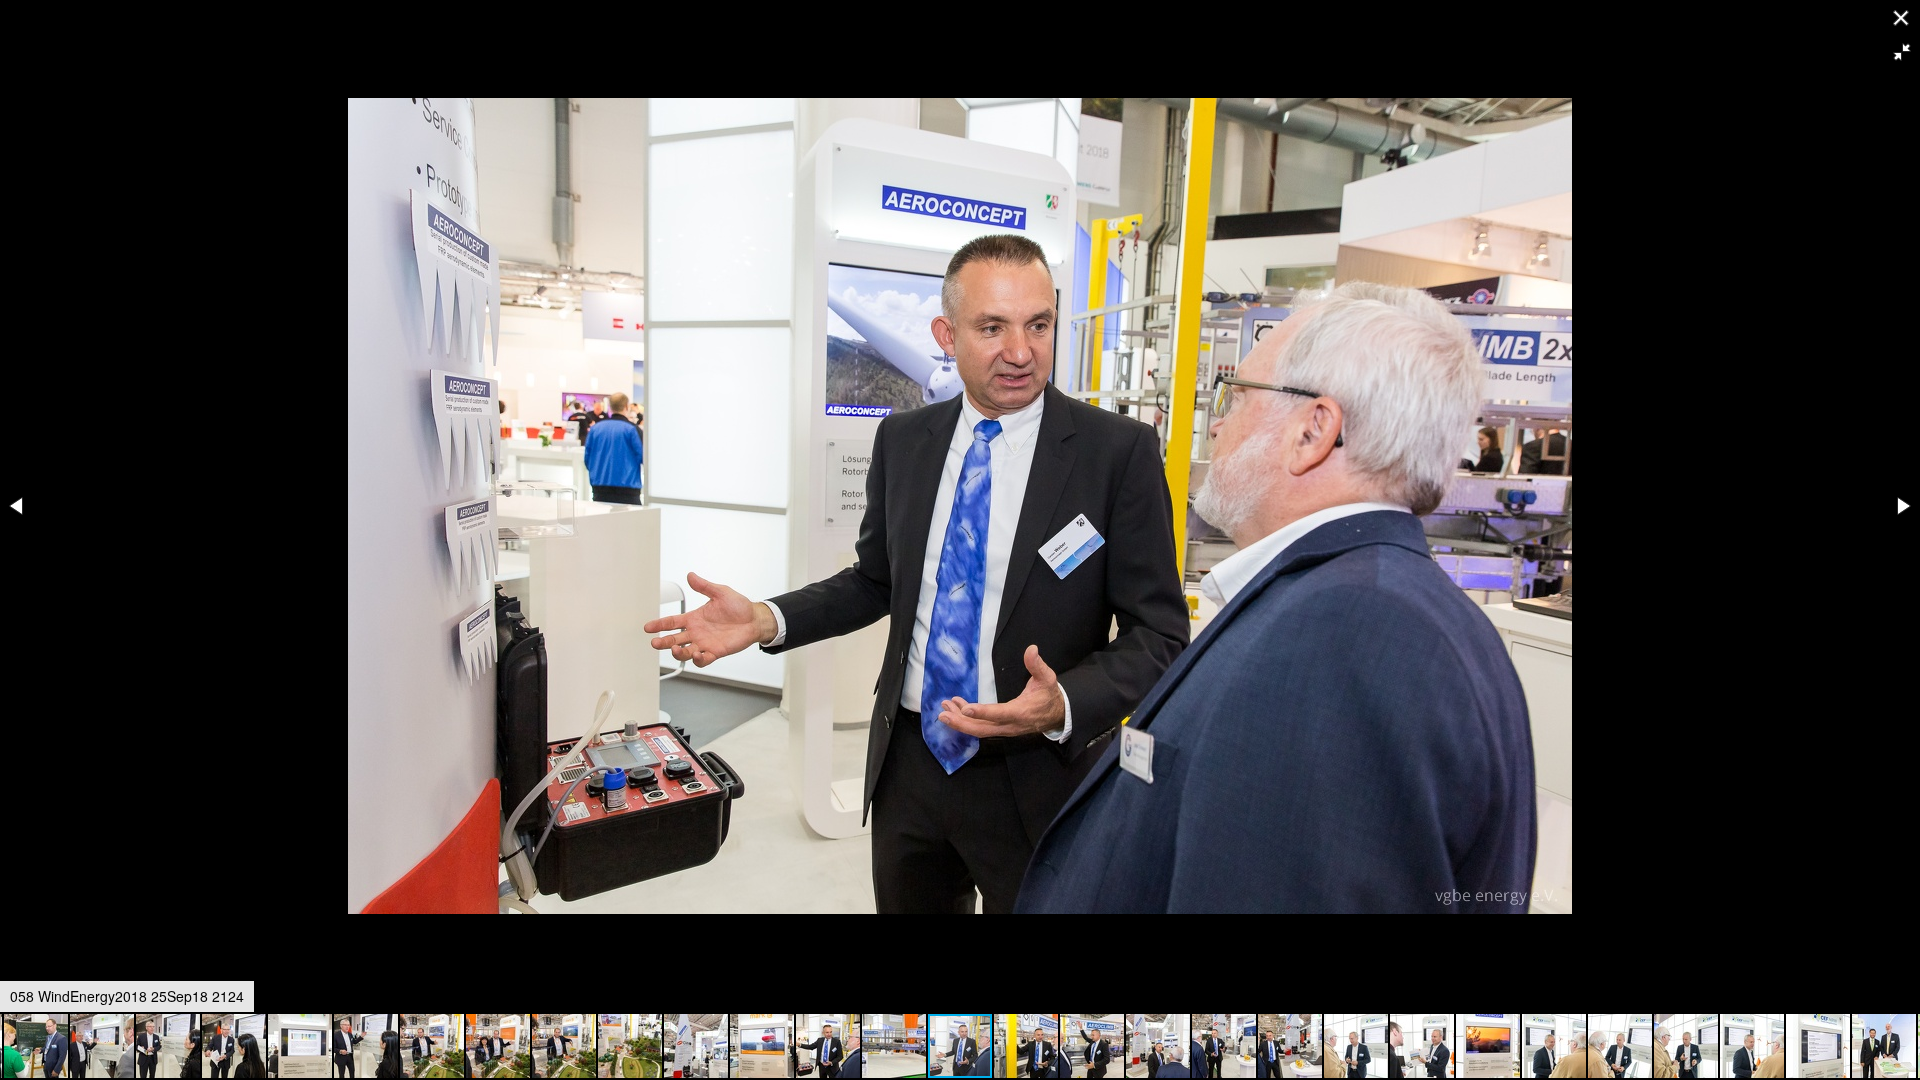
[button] (1902, 52)
